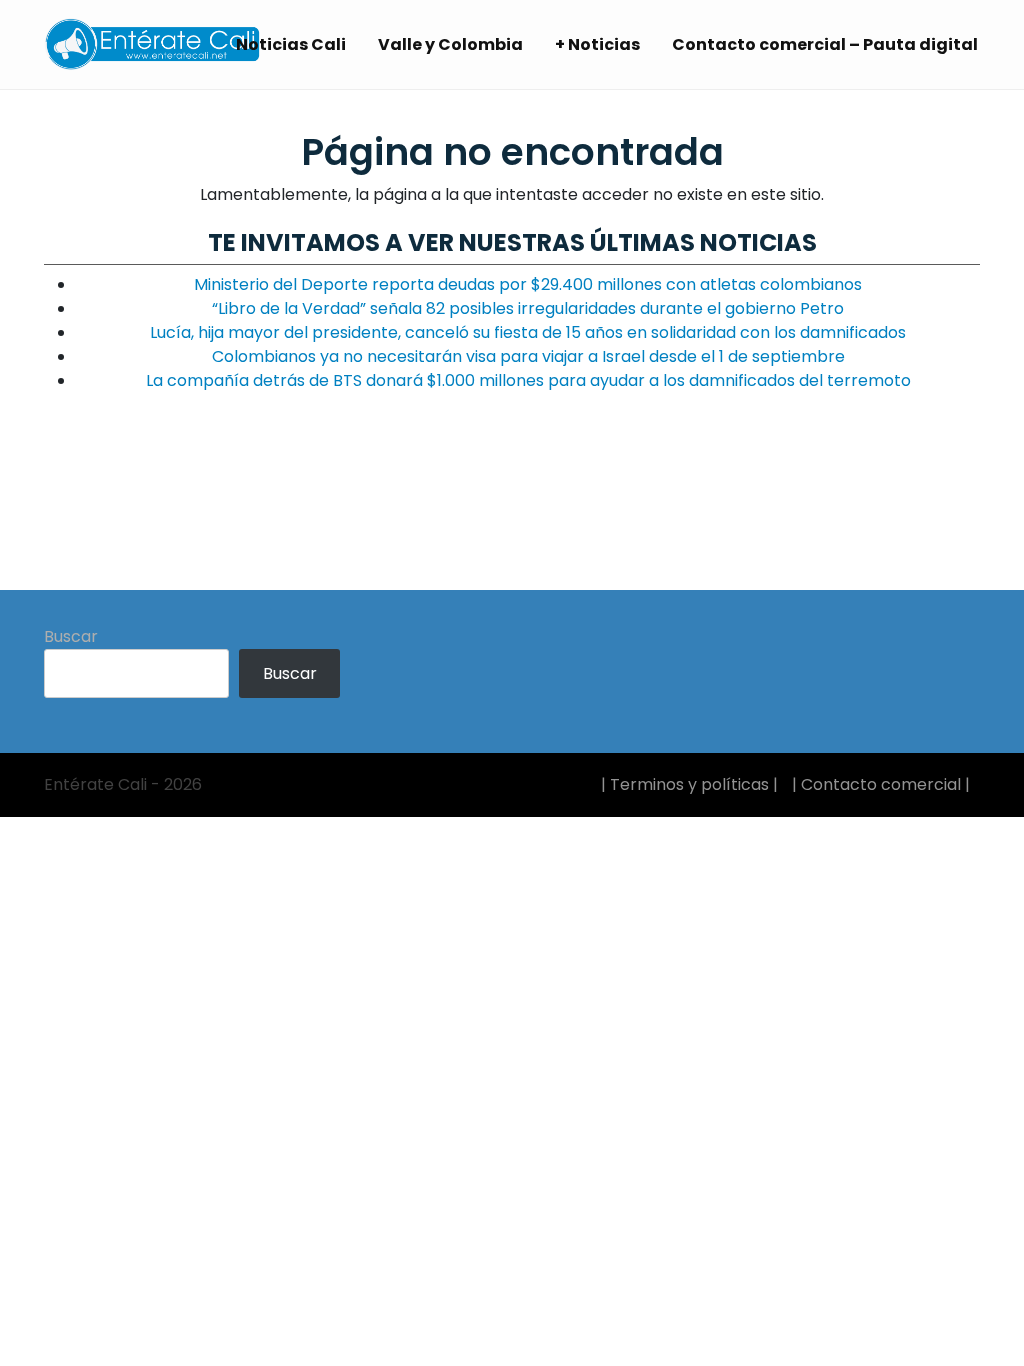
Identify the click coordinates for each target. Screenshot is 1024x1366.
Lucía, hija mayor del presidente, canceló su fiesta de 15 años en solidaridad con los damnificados (528, 332)
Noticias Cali (291, 44)
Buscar (71, 636)
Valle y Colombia (450, 44)
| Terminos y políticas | (689, 784)
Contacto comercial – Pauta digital (825, 44)
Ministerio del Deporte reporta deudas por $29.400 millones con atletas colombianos (528, 284)
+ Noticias (597, 44)
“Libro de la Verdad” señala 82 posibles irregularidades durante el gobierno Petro (528, 308)
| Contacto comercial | (881, 784)
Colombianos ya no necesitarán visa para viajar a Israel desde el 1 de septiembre (528, 356)
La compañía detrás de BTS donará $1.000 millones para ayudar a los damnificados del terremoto (528, 380)
